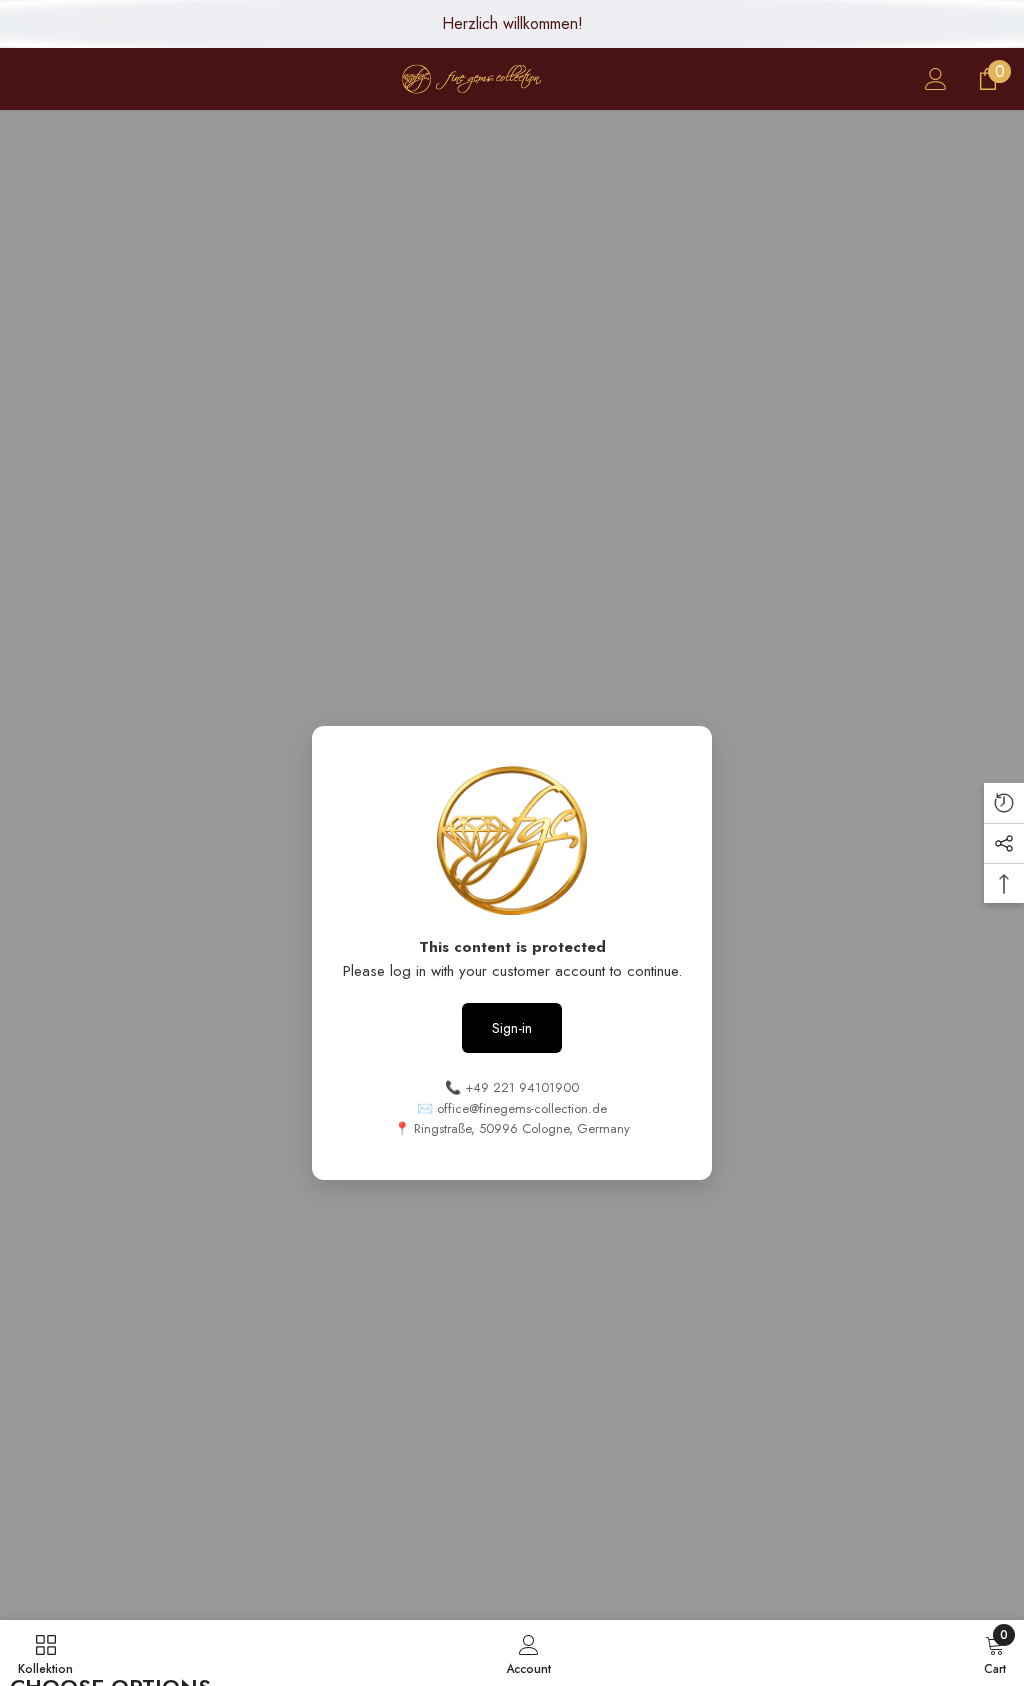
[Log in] (936, 79)
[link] (528, 1653)
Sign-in (512, 1028)
